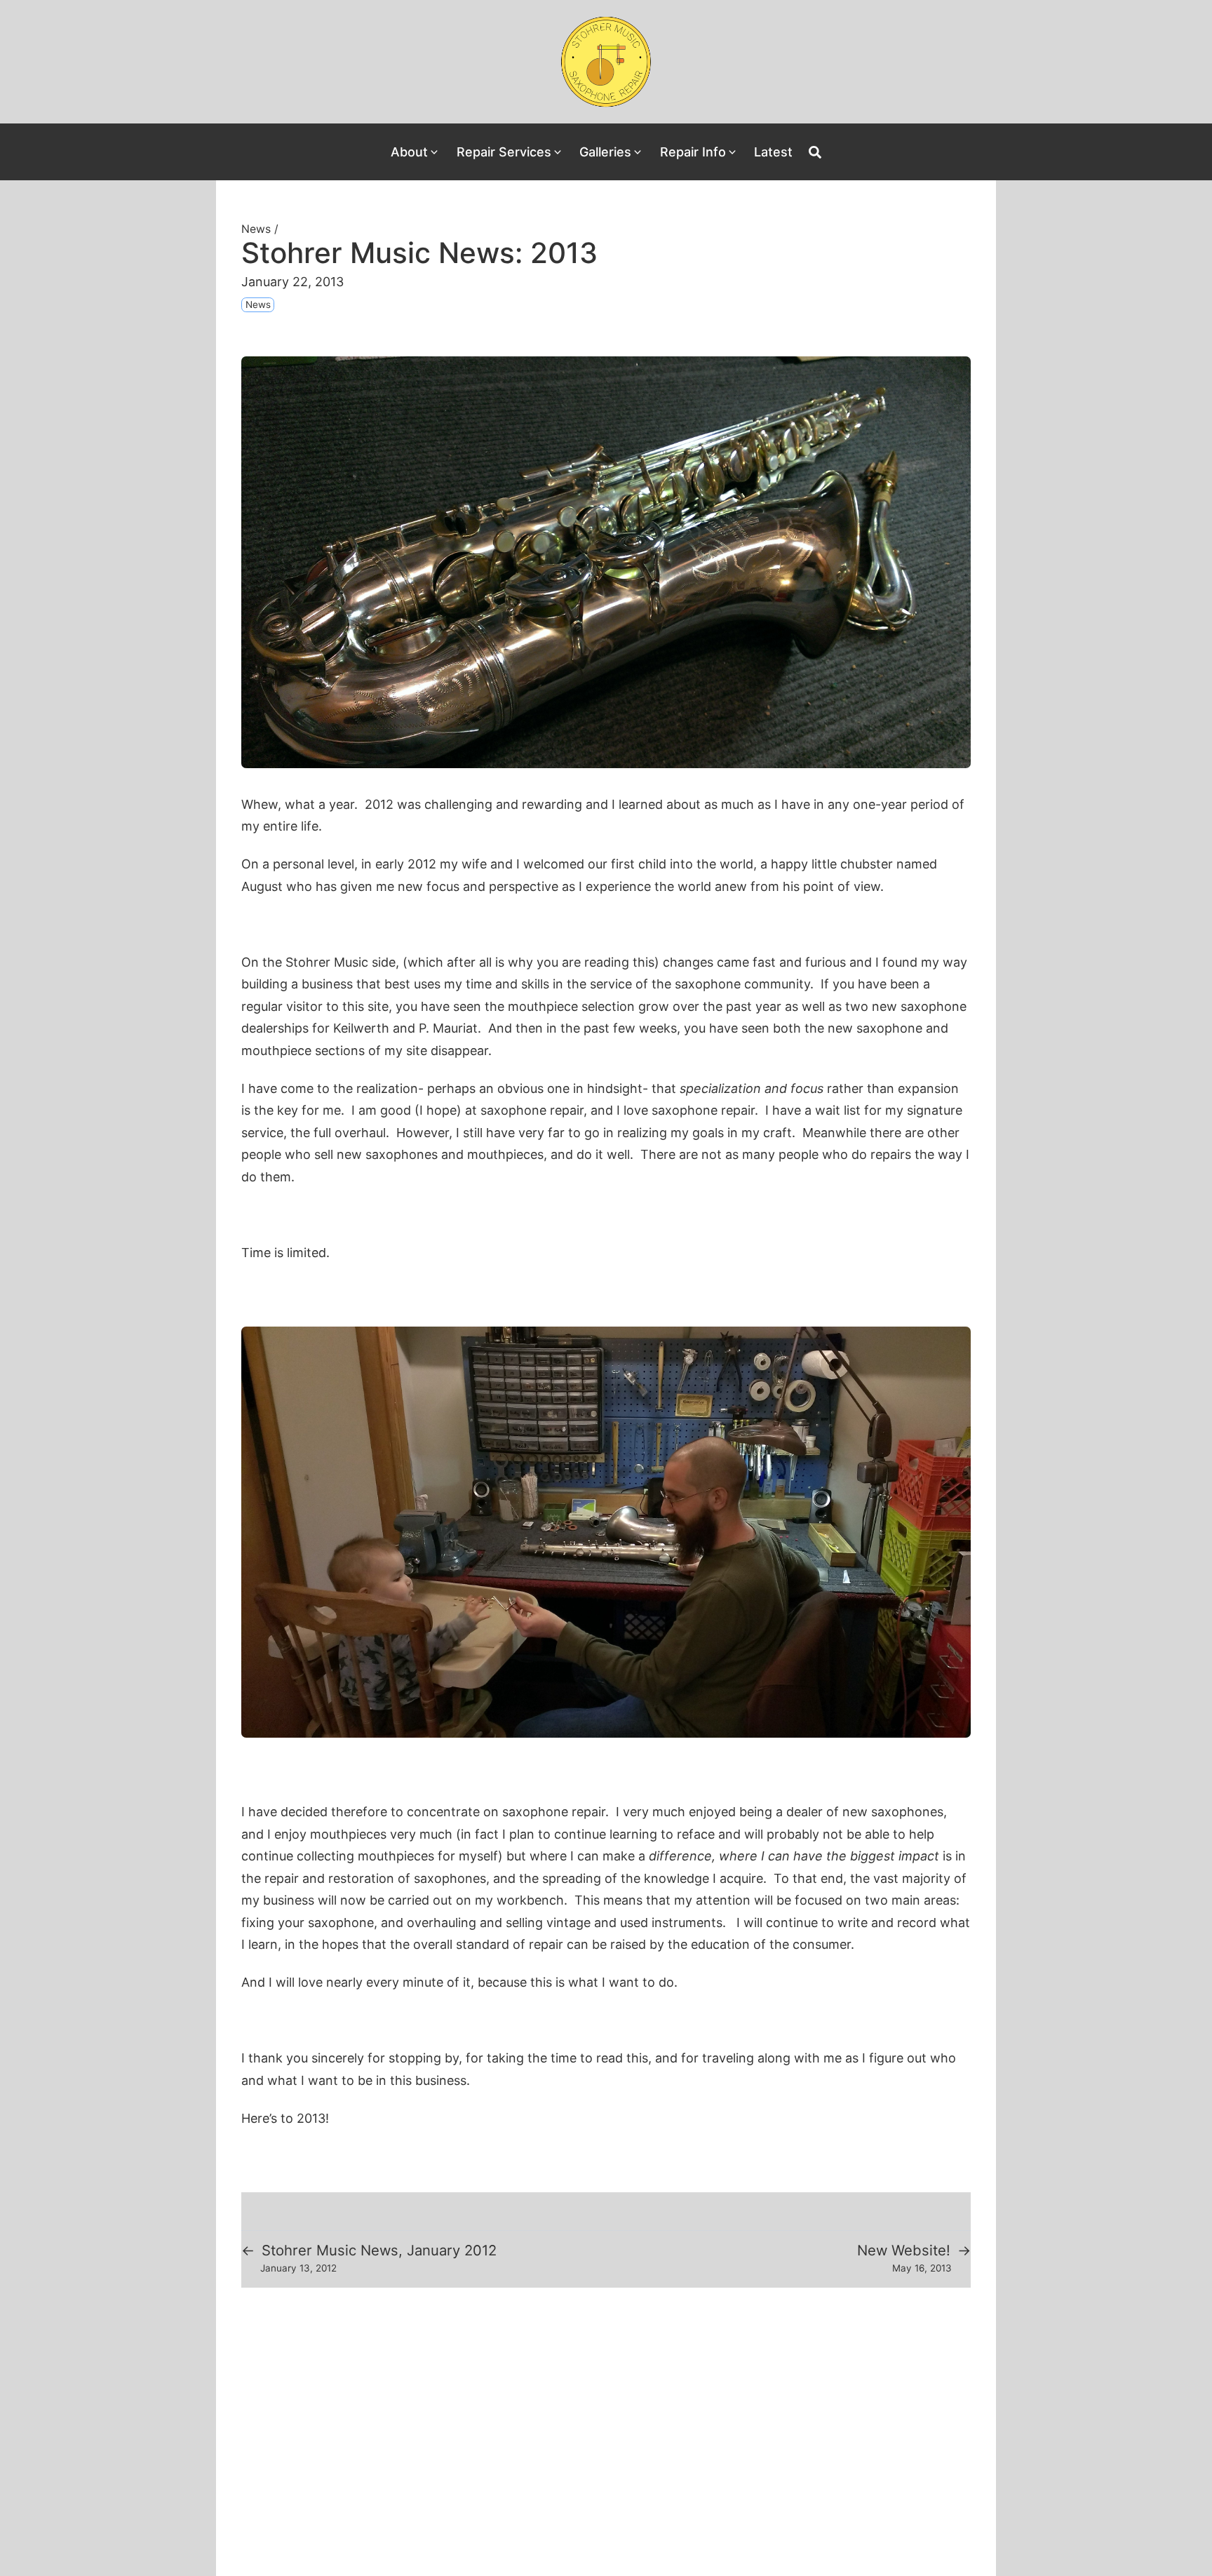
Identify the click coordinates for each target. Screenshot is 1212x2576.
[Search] (815, 152)
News (256, 229)
